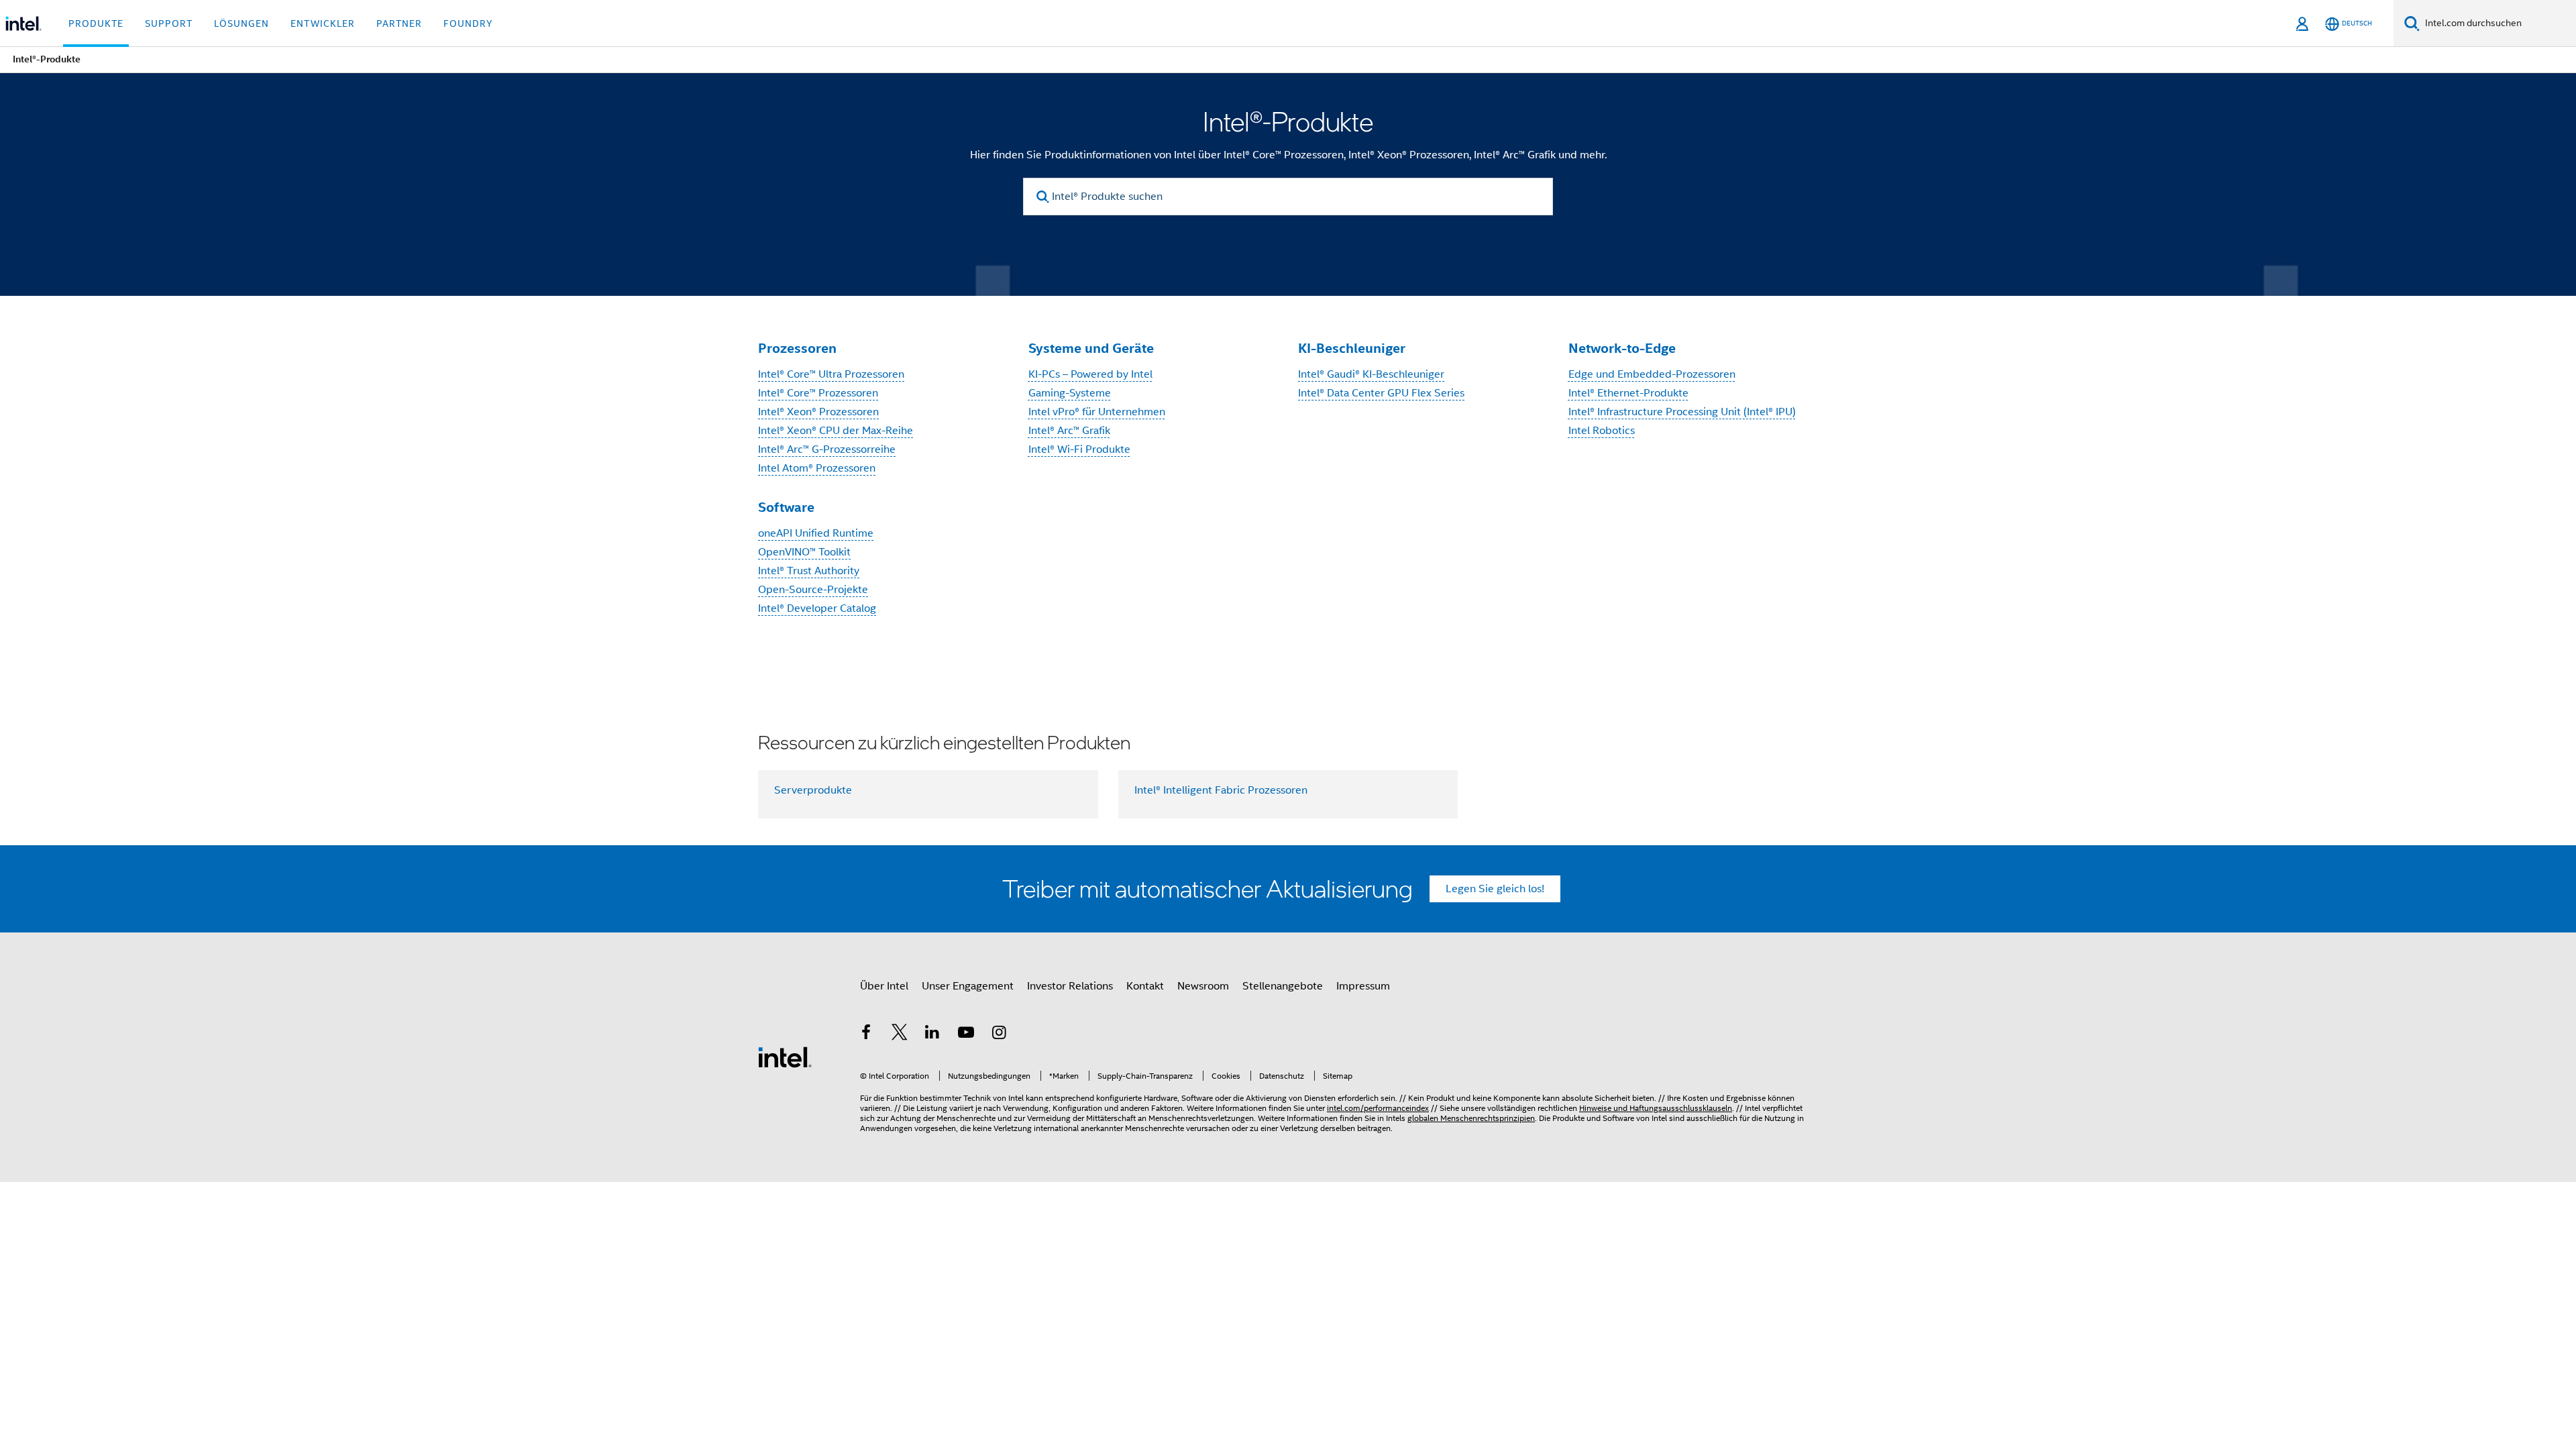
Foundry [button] (468, 23)
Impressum (1363, 986)
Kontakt (1145, 986)
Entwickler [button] (323, 23)
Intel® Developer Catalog (817, 608)
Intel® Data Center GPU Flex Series (1381, 393)
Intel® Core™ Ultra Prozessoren (831, 374)
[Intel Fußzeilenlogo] (785, 1057)
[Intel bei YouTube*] (966, 1034)
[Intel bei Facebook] (866, 1034)
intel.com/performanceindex (1378, 1108)
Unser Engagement (968, 986)
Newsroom (1203, 986)
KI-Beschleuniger (1352, 348)
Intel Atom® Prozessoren (817, 468)
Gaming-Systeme (1070, 393)
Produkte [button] (96, 23)
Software (786, 507)
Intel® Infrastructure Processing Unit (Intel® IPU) (1682, 412)
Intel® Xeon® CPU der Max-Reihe (836, 431)
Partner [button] (399, 23)
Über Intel (884, 986)
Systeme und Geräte (1091, 348)
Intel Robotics (1602, 431)
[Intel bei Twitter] (900, 1034)
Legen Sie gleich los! (1495, 889)
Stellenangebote (1283, 986)
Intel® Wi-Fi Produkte (1079, 449)
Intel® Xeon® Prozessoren (818, 412)
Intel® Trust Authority (809, 571)
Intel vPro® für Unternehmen (1097, 412)
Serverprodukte (813, 790)
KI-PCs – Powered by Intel (1090, 374)
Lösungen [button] (241, 23)
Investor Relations (1070, 986)
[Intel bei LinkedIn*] (932, 1034)
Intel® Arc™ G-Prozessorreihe (827, 449)
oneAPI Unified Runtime (816, 533)
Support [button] (169, 23)
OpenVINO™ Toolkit (804, 552)
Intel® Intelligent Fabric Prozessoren (1221, 790)
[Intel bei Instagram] (999, 1034)
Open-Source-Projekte (813, 590)
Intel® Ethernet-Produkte (1628, 393)
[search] (1043, 197)
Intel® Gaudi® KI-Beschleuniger (1371, 374)
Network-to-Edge (1622, 348)
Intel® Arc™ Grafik (1069, 431)
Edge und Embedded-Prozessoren (1652, 374)
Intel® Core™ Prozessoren (818, 393)
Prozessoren (797, 348)
